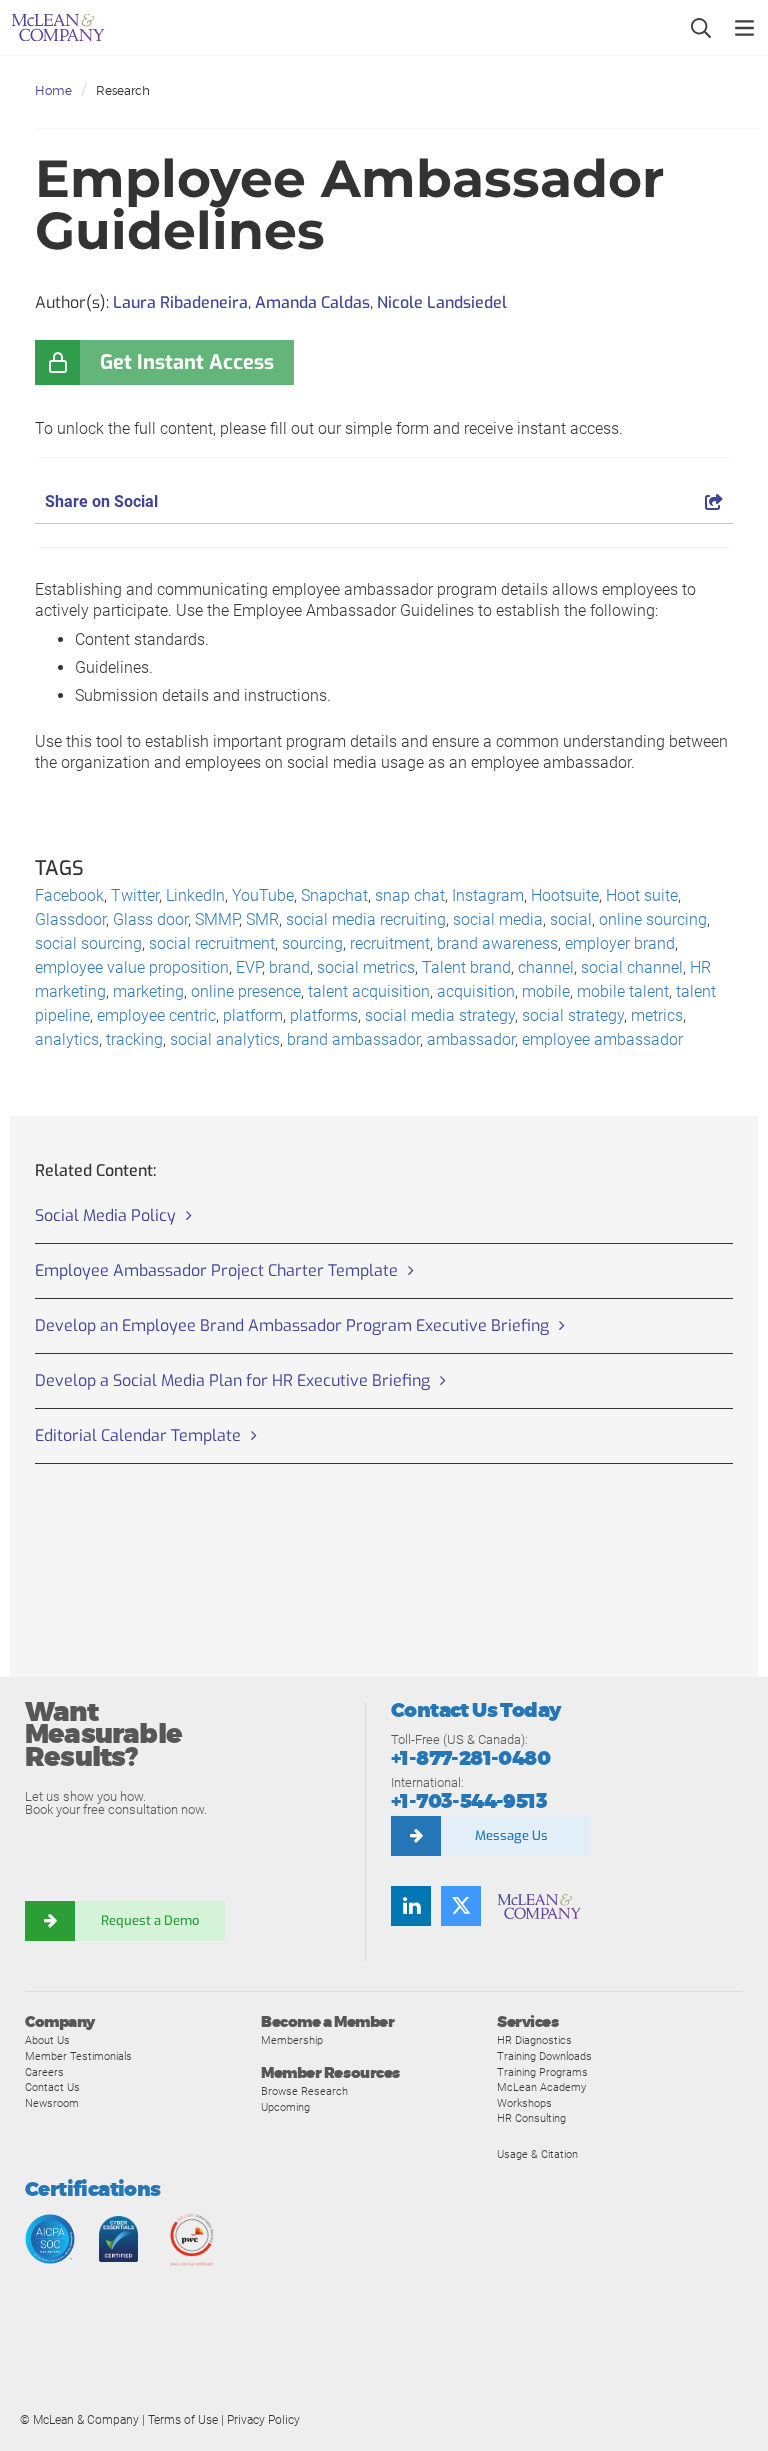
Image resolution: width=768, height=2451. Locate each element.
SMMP (217, 919)
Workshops (524, 2103)
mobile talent (623, 991)
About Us (47, 2040)
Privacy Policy (263, 2420)
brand (289, 967)
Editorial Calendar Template (138, 1435)
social (571, 919)
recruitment (390, 943)
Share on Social (101, 501)
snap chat (410, 895)
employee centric (156, 1015)
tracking (134, 1039)
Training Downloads (544, 2056)
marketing (148, 991)
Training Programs (542, 2072)
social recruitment (212, 943)
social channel (632, 967)
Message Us (511, 1835)
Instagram (488, 895)
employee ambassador (602, 1039)
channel (546, 967)
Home (53, 90)
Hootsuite (565, 895)
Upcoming (285, 2107)
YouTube (263, 895)
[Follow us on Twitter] (461, 1906)
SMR (262, 919)
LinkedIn (195, 895)
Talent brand (466, 967)
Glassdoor (70, 919)
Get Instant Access (187, 362)
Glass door (150, 919)
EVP (249, 967)
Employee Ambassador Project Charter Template (216, 1270)
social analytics (225, 1039)
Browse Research (304, 2091)
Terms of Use (183, 2420)
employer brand (620, 943)
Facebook (69, 895)
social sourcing (88, 943)
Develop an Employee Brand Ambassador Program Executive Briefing (292, 1325)
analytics (67, 1039)
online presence (246, 991)
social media (498, 919)
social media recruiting (366, 919)
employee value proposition (132, 967)
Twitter (135, 895)
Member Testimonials (78, 2056)
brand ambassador (353, 1039)
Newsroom (52, 2103)
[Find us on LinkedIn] (411, 1906)
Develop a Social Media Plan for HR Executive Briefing (232, 1380)
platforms (324, 1015)
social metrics (366, 967)
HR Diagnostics (534, 2040)
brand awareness (497, 943)
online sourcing (653, 919)
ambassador (471, 1039)
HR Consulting (531, 2118)
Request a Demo (150, 1920)
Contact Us (52, 2087)
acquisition (476, 991)
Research (123, 90)
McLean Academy (541, 2087)
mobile (546, 991)
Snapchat (334, 895)
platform (253, 1015)
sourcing (312, 943)
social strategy (573, 1015)
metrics (657, 1015)
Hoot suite (642, 895)
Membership (292, 2040)
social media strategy (440, 1015)
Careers (44, 2072)
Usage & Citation (537, 2154)
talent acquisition (369, 991)
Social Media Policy (105, 1215)
